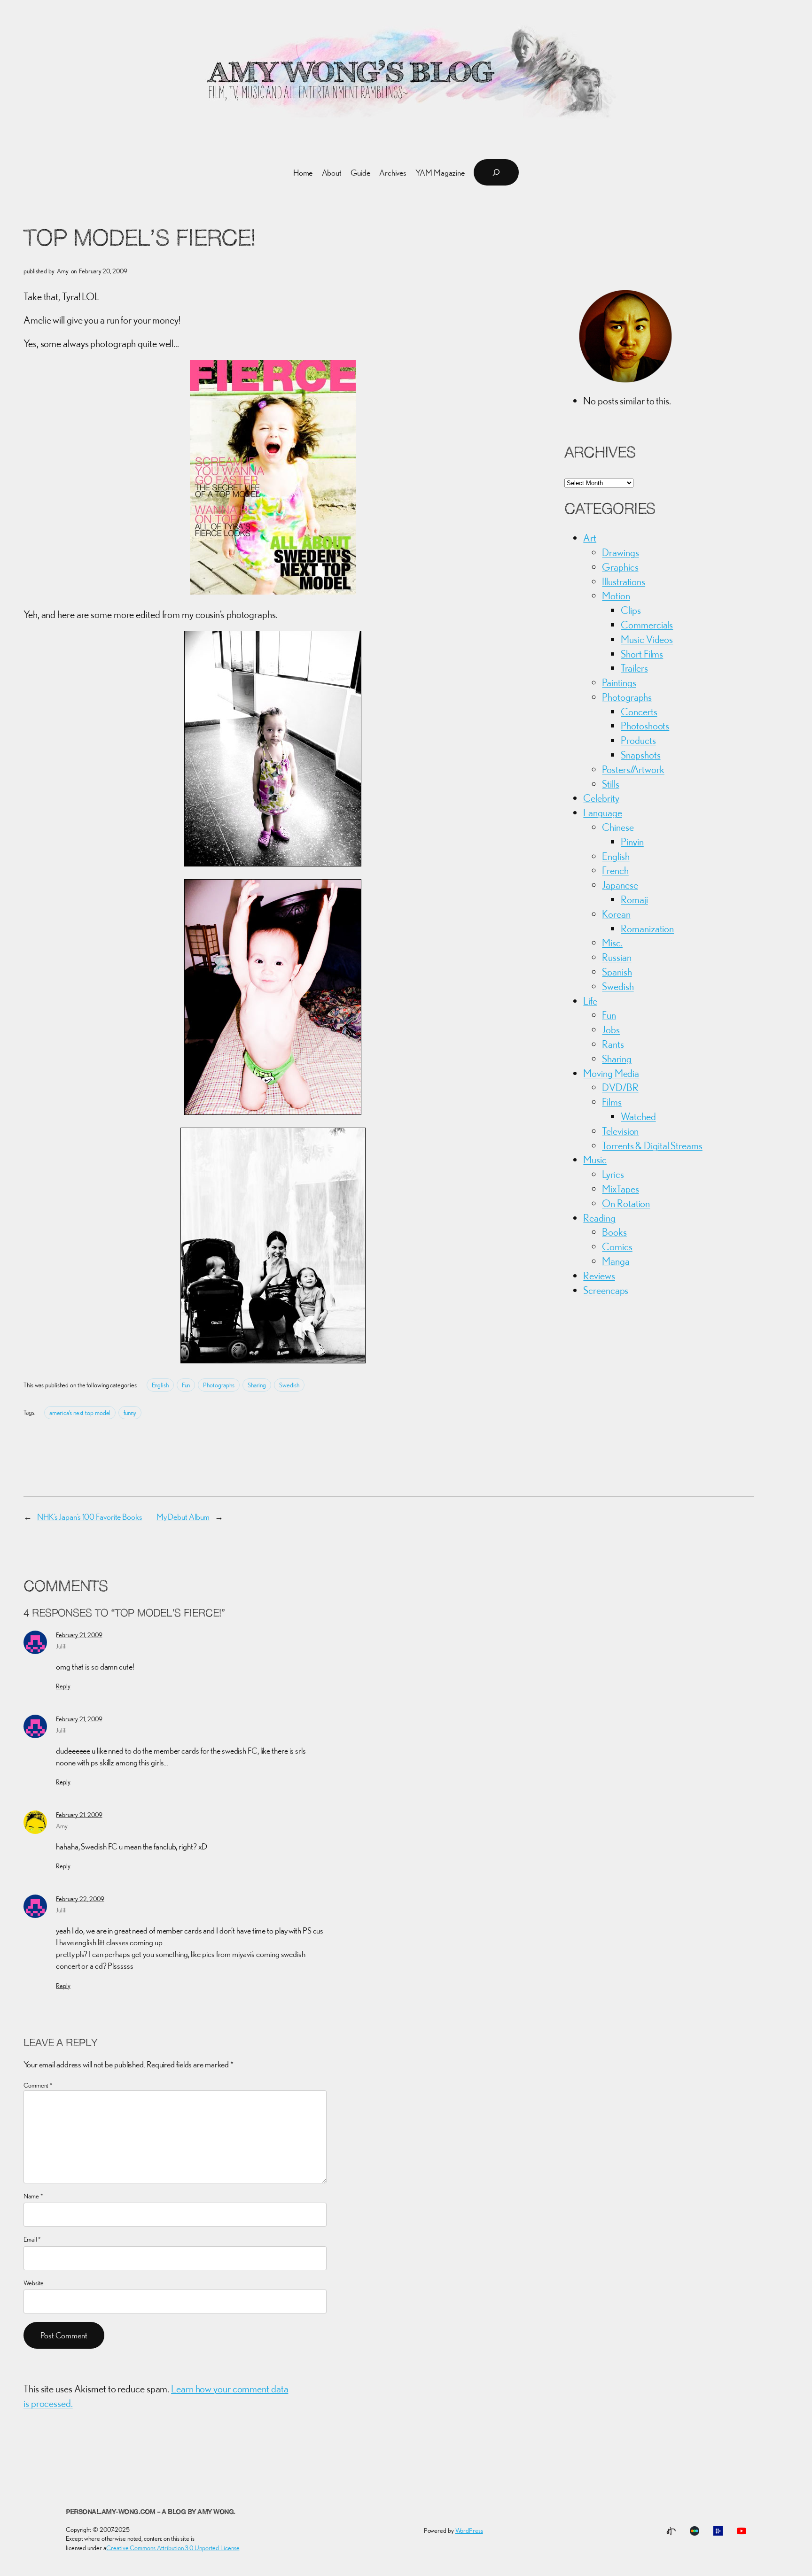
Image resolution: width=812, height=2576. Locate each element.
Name (33, 2196)
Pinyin (632, 842)
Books (614, 1232)
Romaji (634, 899)
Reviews (599, 1276)
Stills (610, 784)
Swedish (289, 1385)
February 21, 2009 (79, 1635)
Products (638, 740)
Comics (617, 1246)
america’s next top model (80, 1413)
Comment (38, 2085)
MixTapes (620, 1189)
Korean (616, 914)
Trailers (634, 668)
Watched (638, 1116)
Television (620, 1131)
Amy (62, 1826)
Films (612, 1102)
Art (590, 538)
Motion (616, 596)
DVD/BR (620, 1087)
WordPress (469, 2530)
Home (303, 173)
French (615, 870)
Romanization (647, 928)
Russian (617, 957)
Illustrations (624, 581)
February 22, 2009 (80, 1899)
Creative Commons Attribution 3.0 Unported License (173, 2548)
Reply (63, 1686)
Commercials (647, 625)
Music (595, 1160)
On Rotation (626, 1203)
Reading (599, 1218)
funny (130, 1413)
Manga (616, 1261)
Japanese (620, 885)
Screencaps (606, 1290)
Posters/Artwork (633, 769)
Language (602, 812)
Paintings (619, 682)
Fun (186, 1385)
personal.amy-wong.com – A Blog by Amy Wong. (151, 2512)
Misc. (612, 943)
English (160, 1385)
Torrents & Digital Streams (652, 1145)
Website (34, 2283)
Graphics (620, 567)
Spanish (617, 972)
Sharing (257, 1385)
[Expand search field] (496, 172)
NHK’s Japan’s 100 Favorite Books (90, 1517)
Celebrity (601, 798)
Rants (613, 1044)
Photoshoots (645, 726)
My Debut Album (183, 1517)
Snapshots (640, 755)
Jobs (611, 1029)
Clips (631, 610)
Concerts (639, 712)
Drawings (620, 552)
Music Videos (647, 639)
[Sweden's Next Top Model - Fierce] (273, 591)
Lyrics (613, 1174)
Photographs (219, 1385)
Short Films (642, 654)
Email (32, 2239)
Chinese (618, 827)
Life (590, 1001)
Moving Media (611, 1073)
